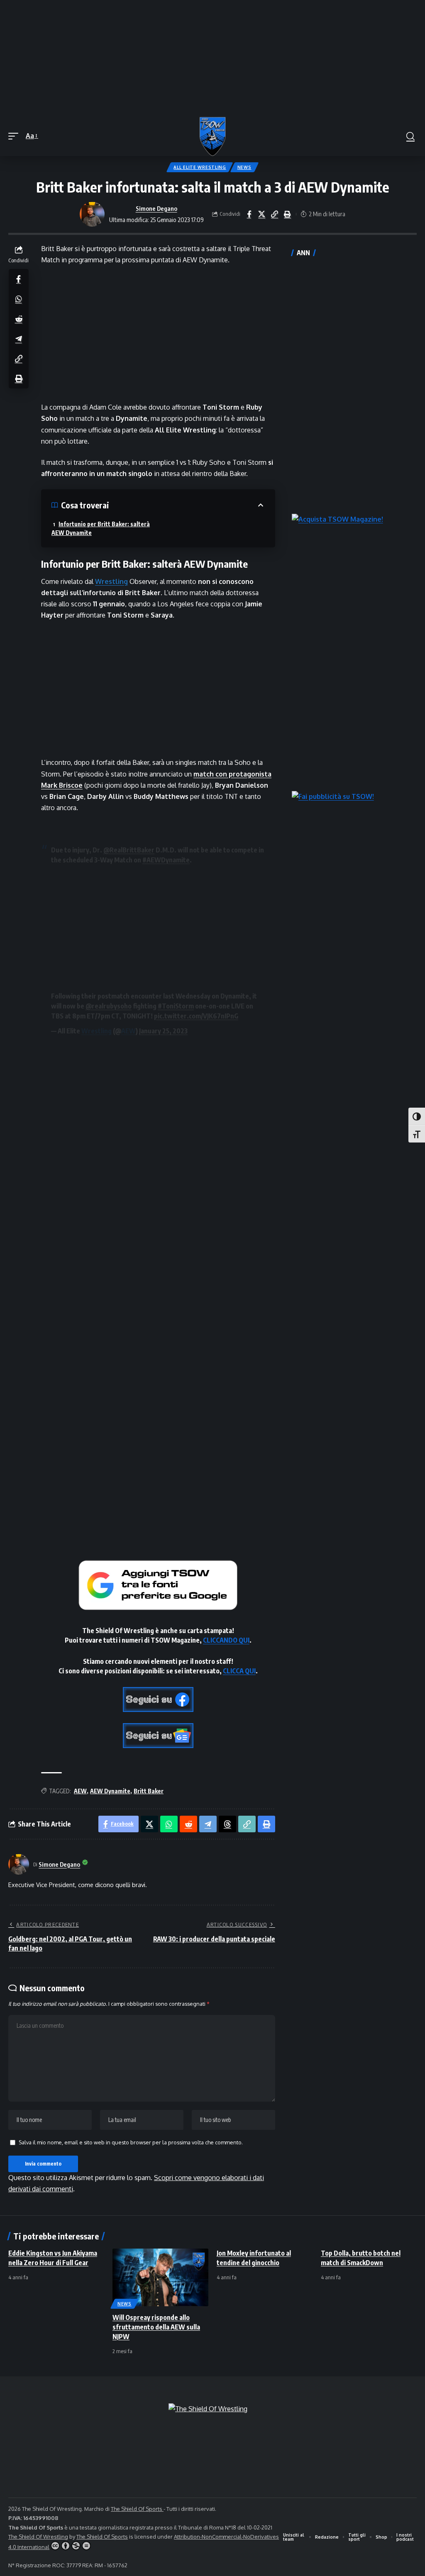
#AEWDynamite (166, 860)
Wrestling (111, 581)
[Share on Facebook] (249, 214)
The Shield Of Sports (137, 2509)
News (244, 167)
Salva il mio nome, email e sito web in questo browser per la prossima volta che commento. (131, 2142)
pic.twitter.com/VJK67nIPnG (196, 1016)
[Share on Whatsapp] (19, 299)
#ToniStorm (176, 1006)
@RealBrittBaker (129, 850)
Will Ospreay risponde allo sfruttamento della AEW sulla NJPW (156, 2327)
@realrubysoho (109, 1006)
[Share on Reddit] (19, 319)
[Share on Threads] (227, 1824)
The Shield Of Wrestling (38, 2537)
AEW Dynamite (110, 1791)
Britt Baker (149, 1791)
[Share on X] (262, 214)
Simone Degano (156, 208)
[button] (15, 136)
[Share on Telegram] (19, 339)
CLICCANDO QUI (226, 1640)
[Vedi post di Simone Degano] (92, 214)
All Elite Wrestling (200, 167)
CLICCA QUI (239, 1671)
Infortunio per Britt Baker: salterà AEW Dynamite (101, 528)
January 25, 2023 (163, 1031)
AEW (128, 1031)
